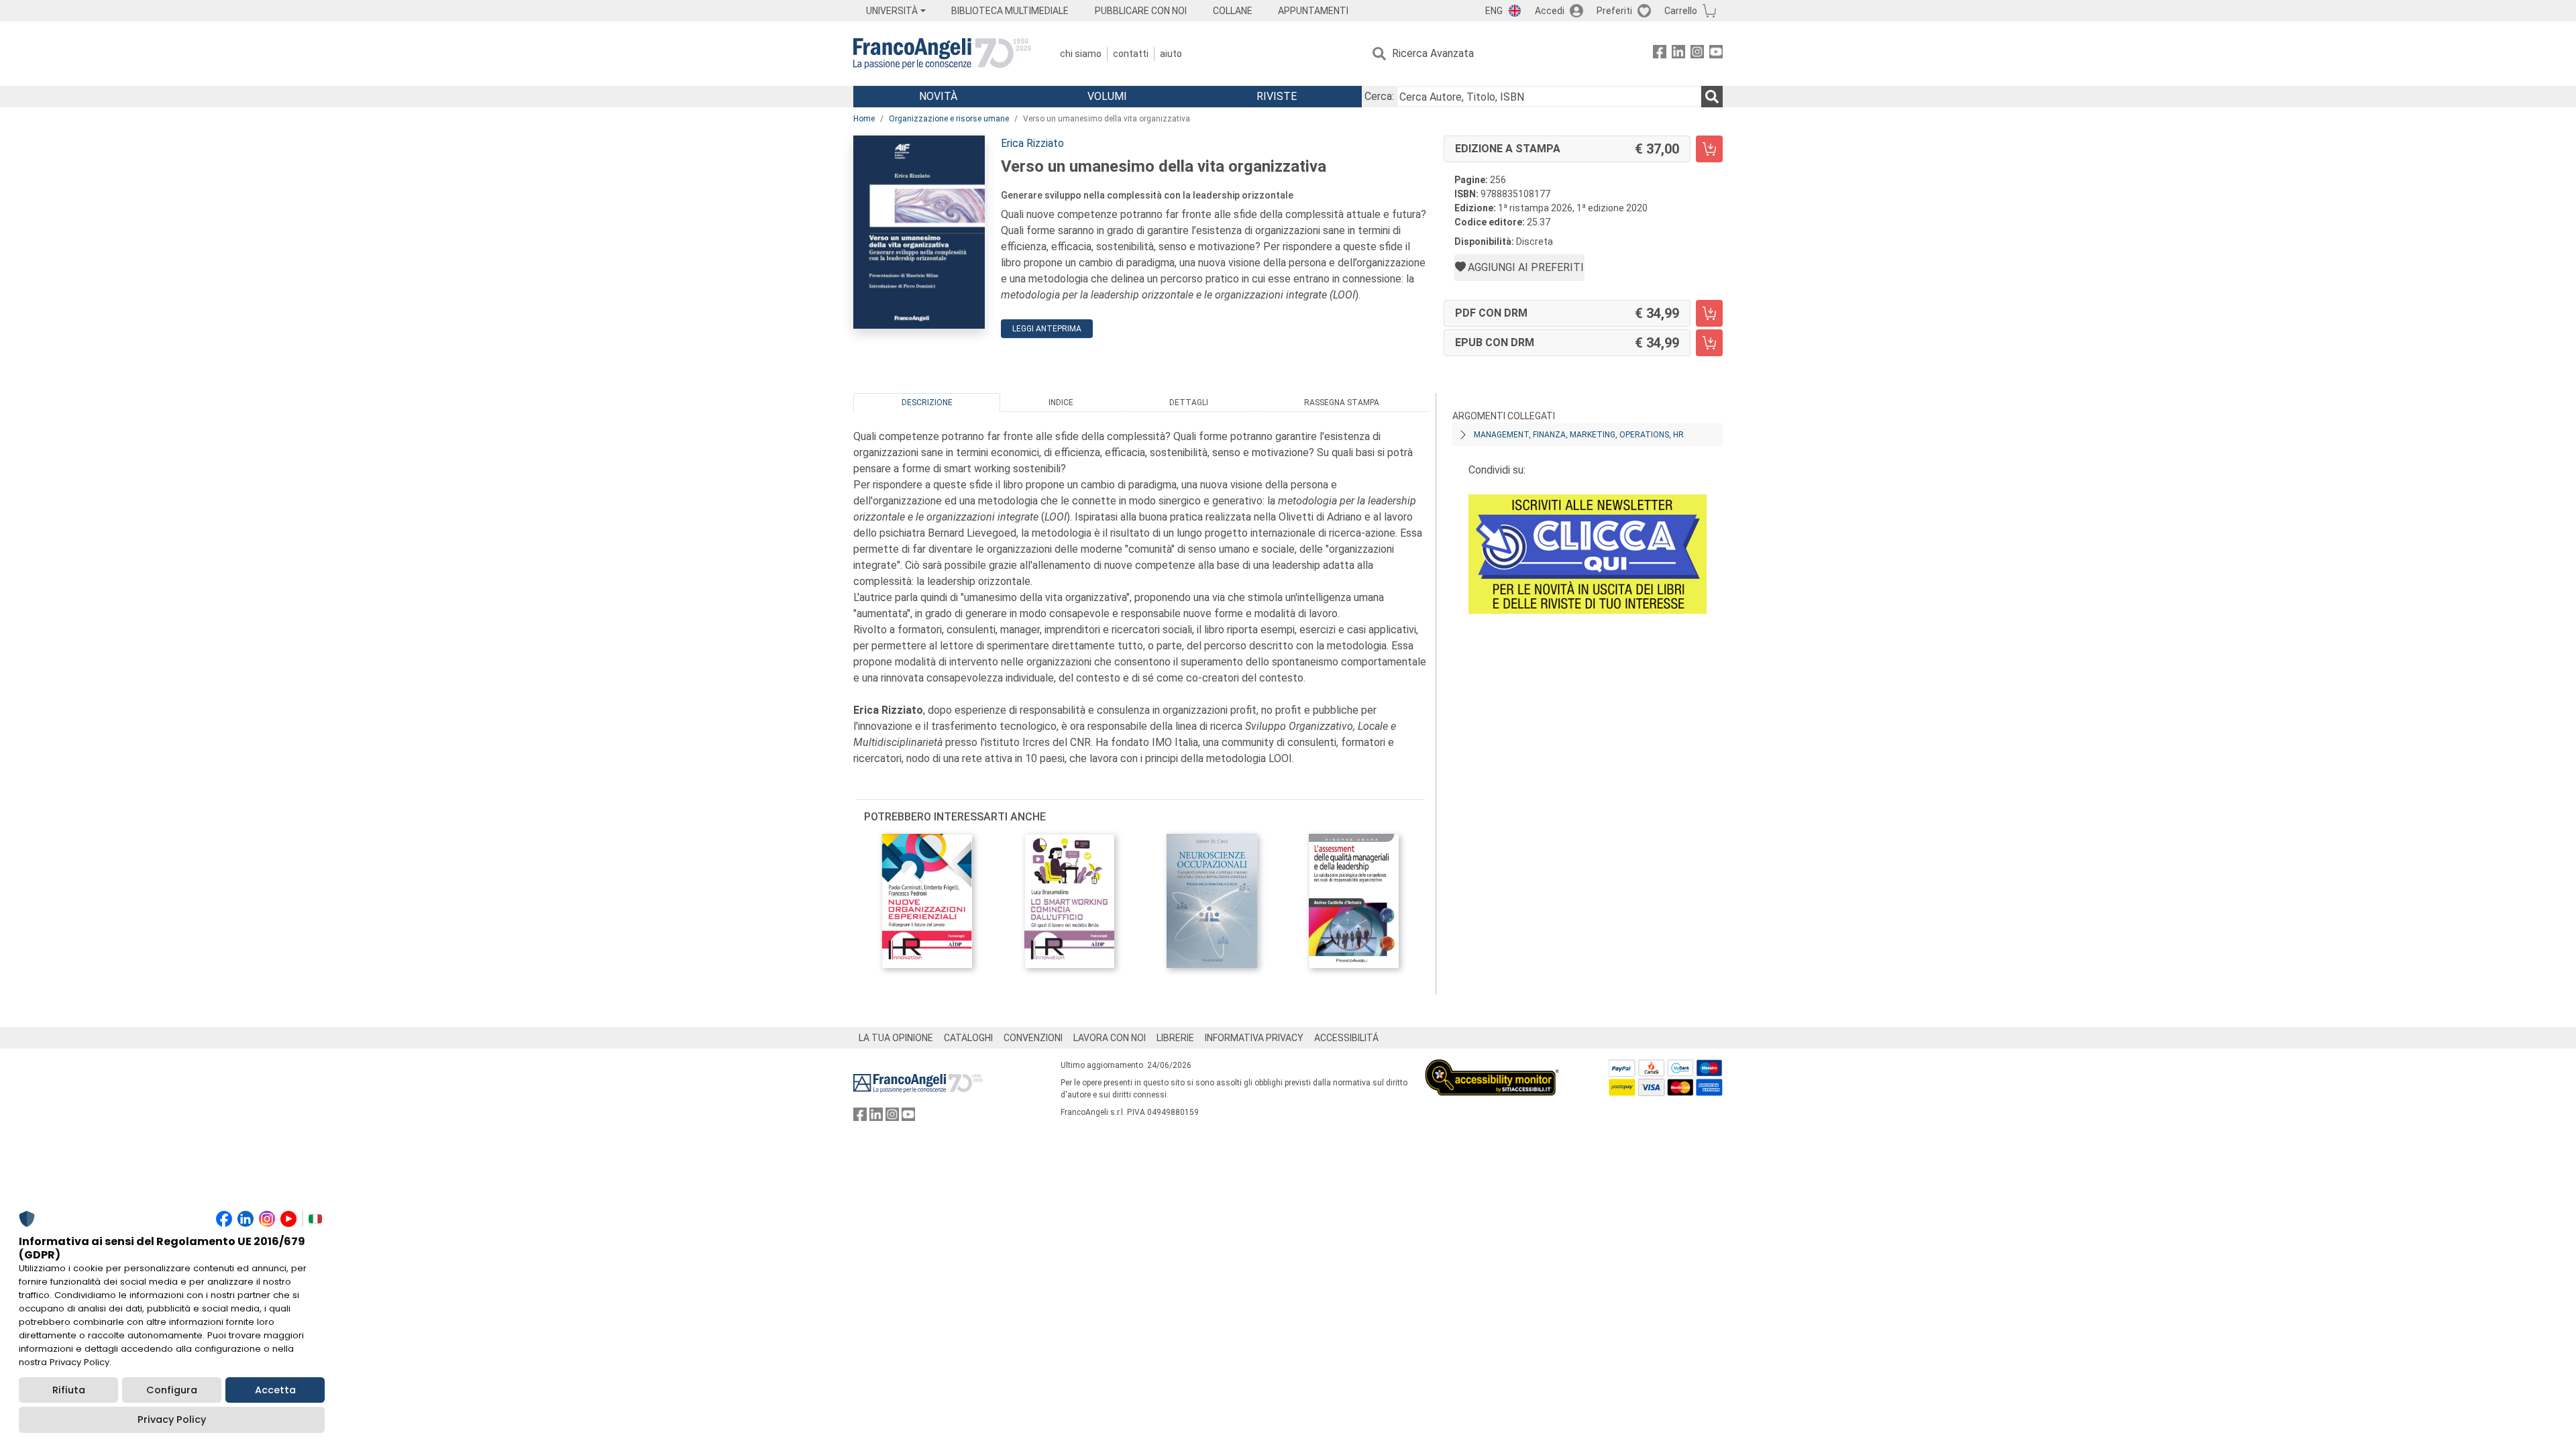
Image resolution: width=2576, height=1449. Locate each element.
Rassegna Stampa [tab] (1342, 402)
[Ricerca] (1712, 97)
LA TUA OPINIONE (896, 1038)
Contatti (1131, 54)
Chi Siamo (1081, 54)
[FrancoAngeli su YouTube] (1716, 54)
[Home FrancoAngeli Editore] (942, 54)
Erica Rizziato (1032, 143)
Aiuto (1171, 54)
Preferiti (1614, 11)
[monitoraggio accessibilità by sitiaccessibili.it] (1492, 1067)
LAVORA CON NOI (1110, 1038)
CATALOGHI (968, 1038)
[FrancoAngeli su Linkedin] (1678, 54)
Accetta (275, 1390)
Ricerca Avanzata (1433, 53)
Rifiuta (69, 1390)
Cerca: (1379, 96)
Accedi (1550, 11)
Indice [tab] (1061, 402)
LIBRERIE (1175, 1038)
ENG (1494, 11)
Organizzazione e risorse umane (949, 119)
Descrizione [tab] (927, 402)
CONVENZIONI (1033, 1038)
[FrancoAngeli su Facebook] (1660, 54)
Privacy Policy (172, 1419)
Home (864, 119)
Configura (172, 1390)
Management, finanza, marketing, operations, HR (1579, 435)
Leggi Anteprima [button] (1047, 329)
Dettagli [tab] (1189, 402)
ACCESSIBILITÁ (1346, 1038)
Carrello (1681, 11)
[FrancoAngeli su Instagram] (1697, 54)
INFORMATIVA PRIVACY (1254, 1038)
